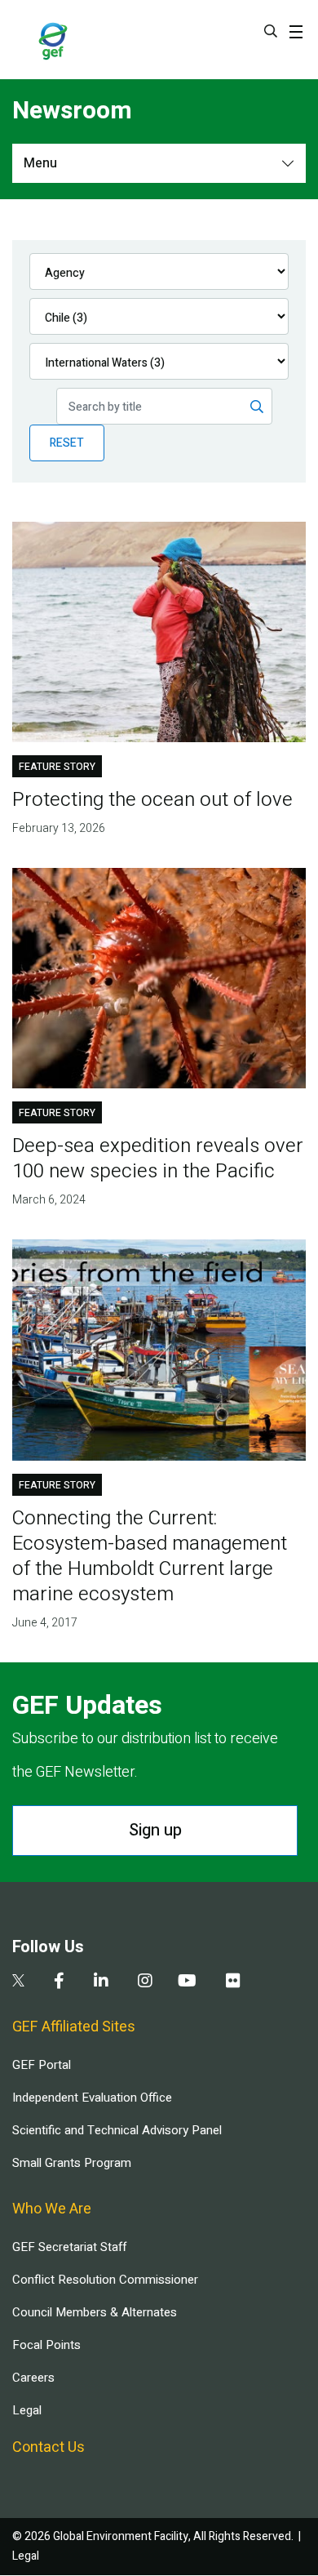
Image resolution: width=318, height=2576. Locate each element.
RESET (67, 443)
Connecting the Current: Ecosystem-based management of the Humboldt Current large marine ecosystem (150, 1556)
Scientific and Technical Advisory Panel (117, 2130)
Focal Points (46, 2345)
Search (271, 31)
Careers (33, 2378)
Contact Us (49, 2447)
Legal (27, 2410)
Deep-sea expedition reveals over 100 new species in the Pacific (158, 1159)
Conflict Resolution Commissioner (105, 2280)
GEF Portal (42, 2065)
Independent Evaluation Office (92, 2098)
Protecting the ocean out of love (152, 800)
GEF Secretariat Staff (69, 2247)
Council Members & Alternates (95, 2312)
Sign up (155, 1830)
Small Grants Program (72, 2163)
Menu (40, 163)
